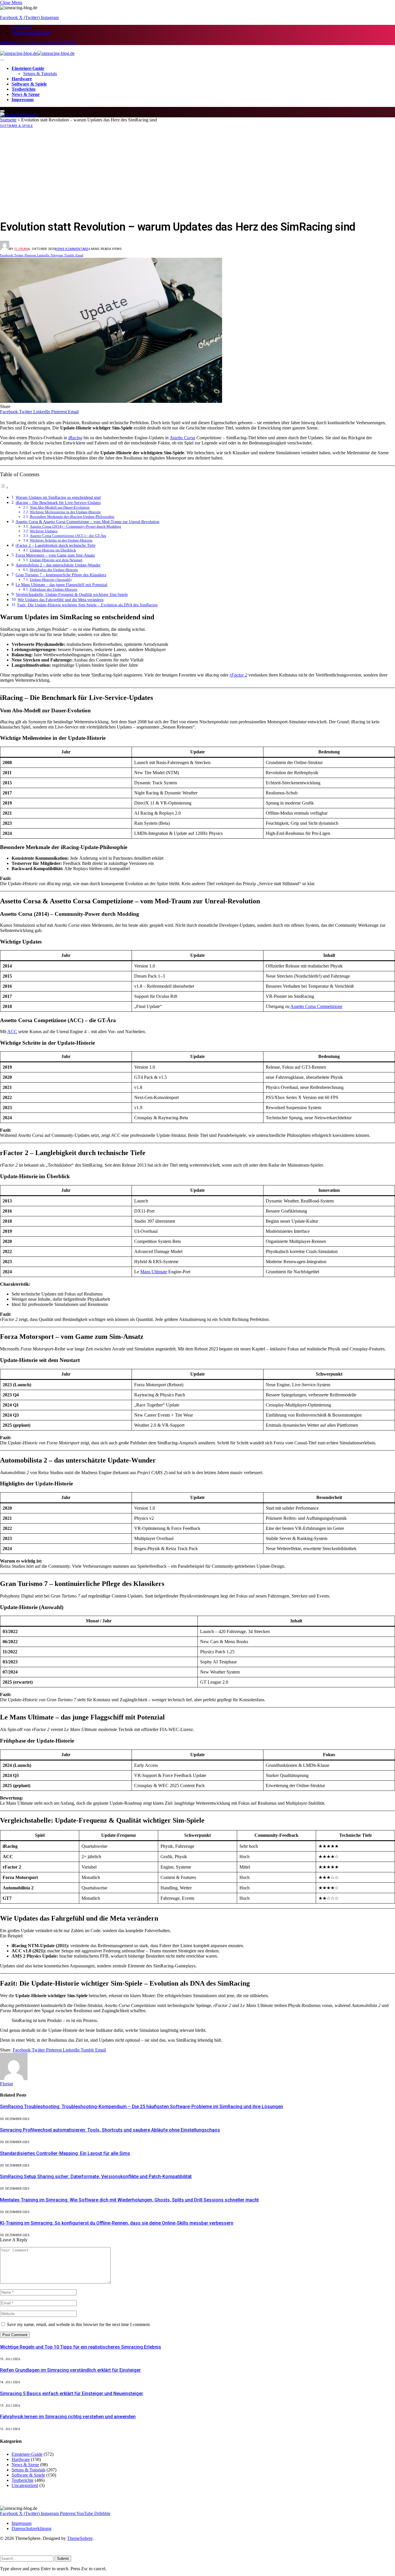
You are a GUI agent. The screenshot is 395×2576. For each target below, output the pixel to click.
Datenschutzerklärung (32, 33)
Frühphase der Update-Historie (54, 589)
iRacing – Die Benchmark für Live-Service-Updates (58, 503)
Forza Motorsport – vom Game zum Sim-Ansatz (55, 555)
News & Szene (26, 94)
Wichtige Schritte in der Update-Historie (61, 540)
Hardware (22, 79)
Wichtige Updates (44, 531)
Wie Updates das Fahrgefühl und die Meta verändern (61, 600)
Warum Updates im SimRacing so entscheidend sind (58, 497)
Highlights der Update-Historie (54, 570)
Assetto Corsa (182, 438)
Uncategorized (25, 2485)
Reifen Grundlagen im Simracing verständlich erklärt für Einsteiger (70, 2370)
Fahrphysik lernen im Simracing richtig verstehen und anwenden (68, 2417)
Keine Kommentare (72, 249)
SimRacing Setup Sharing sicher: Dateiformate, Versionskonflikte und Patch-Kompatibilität (96, 2176)
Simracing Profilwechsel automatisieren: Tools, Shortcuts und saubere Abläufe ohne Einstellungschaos (110, 2130)
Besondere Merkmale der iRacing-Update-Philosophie (72, 517)
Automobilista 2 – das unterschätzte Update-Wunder (58, 565)
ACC (12, 1032)
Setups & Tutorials (40, 74)
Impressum (22, 27)
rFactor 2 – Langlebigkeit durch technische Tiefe (56, 545)
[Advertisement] (197, 173)
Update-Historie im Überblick (53, 550)
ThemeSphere (80, 2538)
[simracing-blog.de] (37, 53)
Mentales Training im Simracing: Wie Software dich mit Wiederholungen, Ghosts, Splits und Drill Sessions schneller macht (129, 2200)
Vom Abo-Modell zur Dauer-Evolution (60, 507)
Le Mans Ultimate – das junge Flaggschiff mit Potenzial (61, 585)
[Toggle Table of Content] (4, 487)
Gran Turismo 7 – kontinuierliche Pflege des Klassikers (61, 575)
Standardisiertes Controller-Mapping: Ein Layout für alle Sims (65, 2153)
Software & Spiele (29, 84)
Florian (21, 249)
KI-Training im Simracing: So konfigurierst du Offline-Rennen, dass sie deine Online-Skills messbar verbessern (117, 2223)
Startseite (8, 120)
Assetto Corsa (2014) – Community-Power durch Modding (75, 526)
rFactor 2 (238, 675)
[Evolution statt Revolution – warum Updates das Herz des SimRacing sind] (111, 401)
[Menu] (2, 60)
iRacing (75, 438)
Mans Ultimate (154, 1272)
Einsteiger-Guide (28, 68)
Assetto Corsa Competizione (316, 1006)
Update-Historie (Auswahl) (51, 580)
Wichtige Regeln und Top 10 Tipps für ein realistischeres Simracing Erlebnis (81, 2347)
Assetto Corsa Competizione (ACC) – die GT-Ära (68, 536)
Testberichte (24, 89)
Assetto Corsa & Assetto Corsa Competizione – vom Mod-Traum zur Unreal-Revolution (87, 522)
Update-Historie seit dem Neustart (56, 560)
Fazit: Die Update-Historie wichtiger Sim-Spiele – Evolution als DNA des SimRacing (87, 605)
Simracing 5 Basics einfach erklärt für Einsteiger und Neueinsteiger (72, 2394)
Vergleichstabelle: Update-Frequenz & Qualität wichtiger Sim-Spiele (72, 594)
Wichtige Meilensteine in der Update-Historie (65, 512)
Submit (63, 2559)
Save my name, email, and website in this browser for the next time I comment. (79, 2324)
